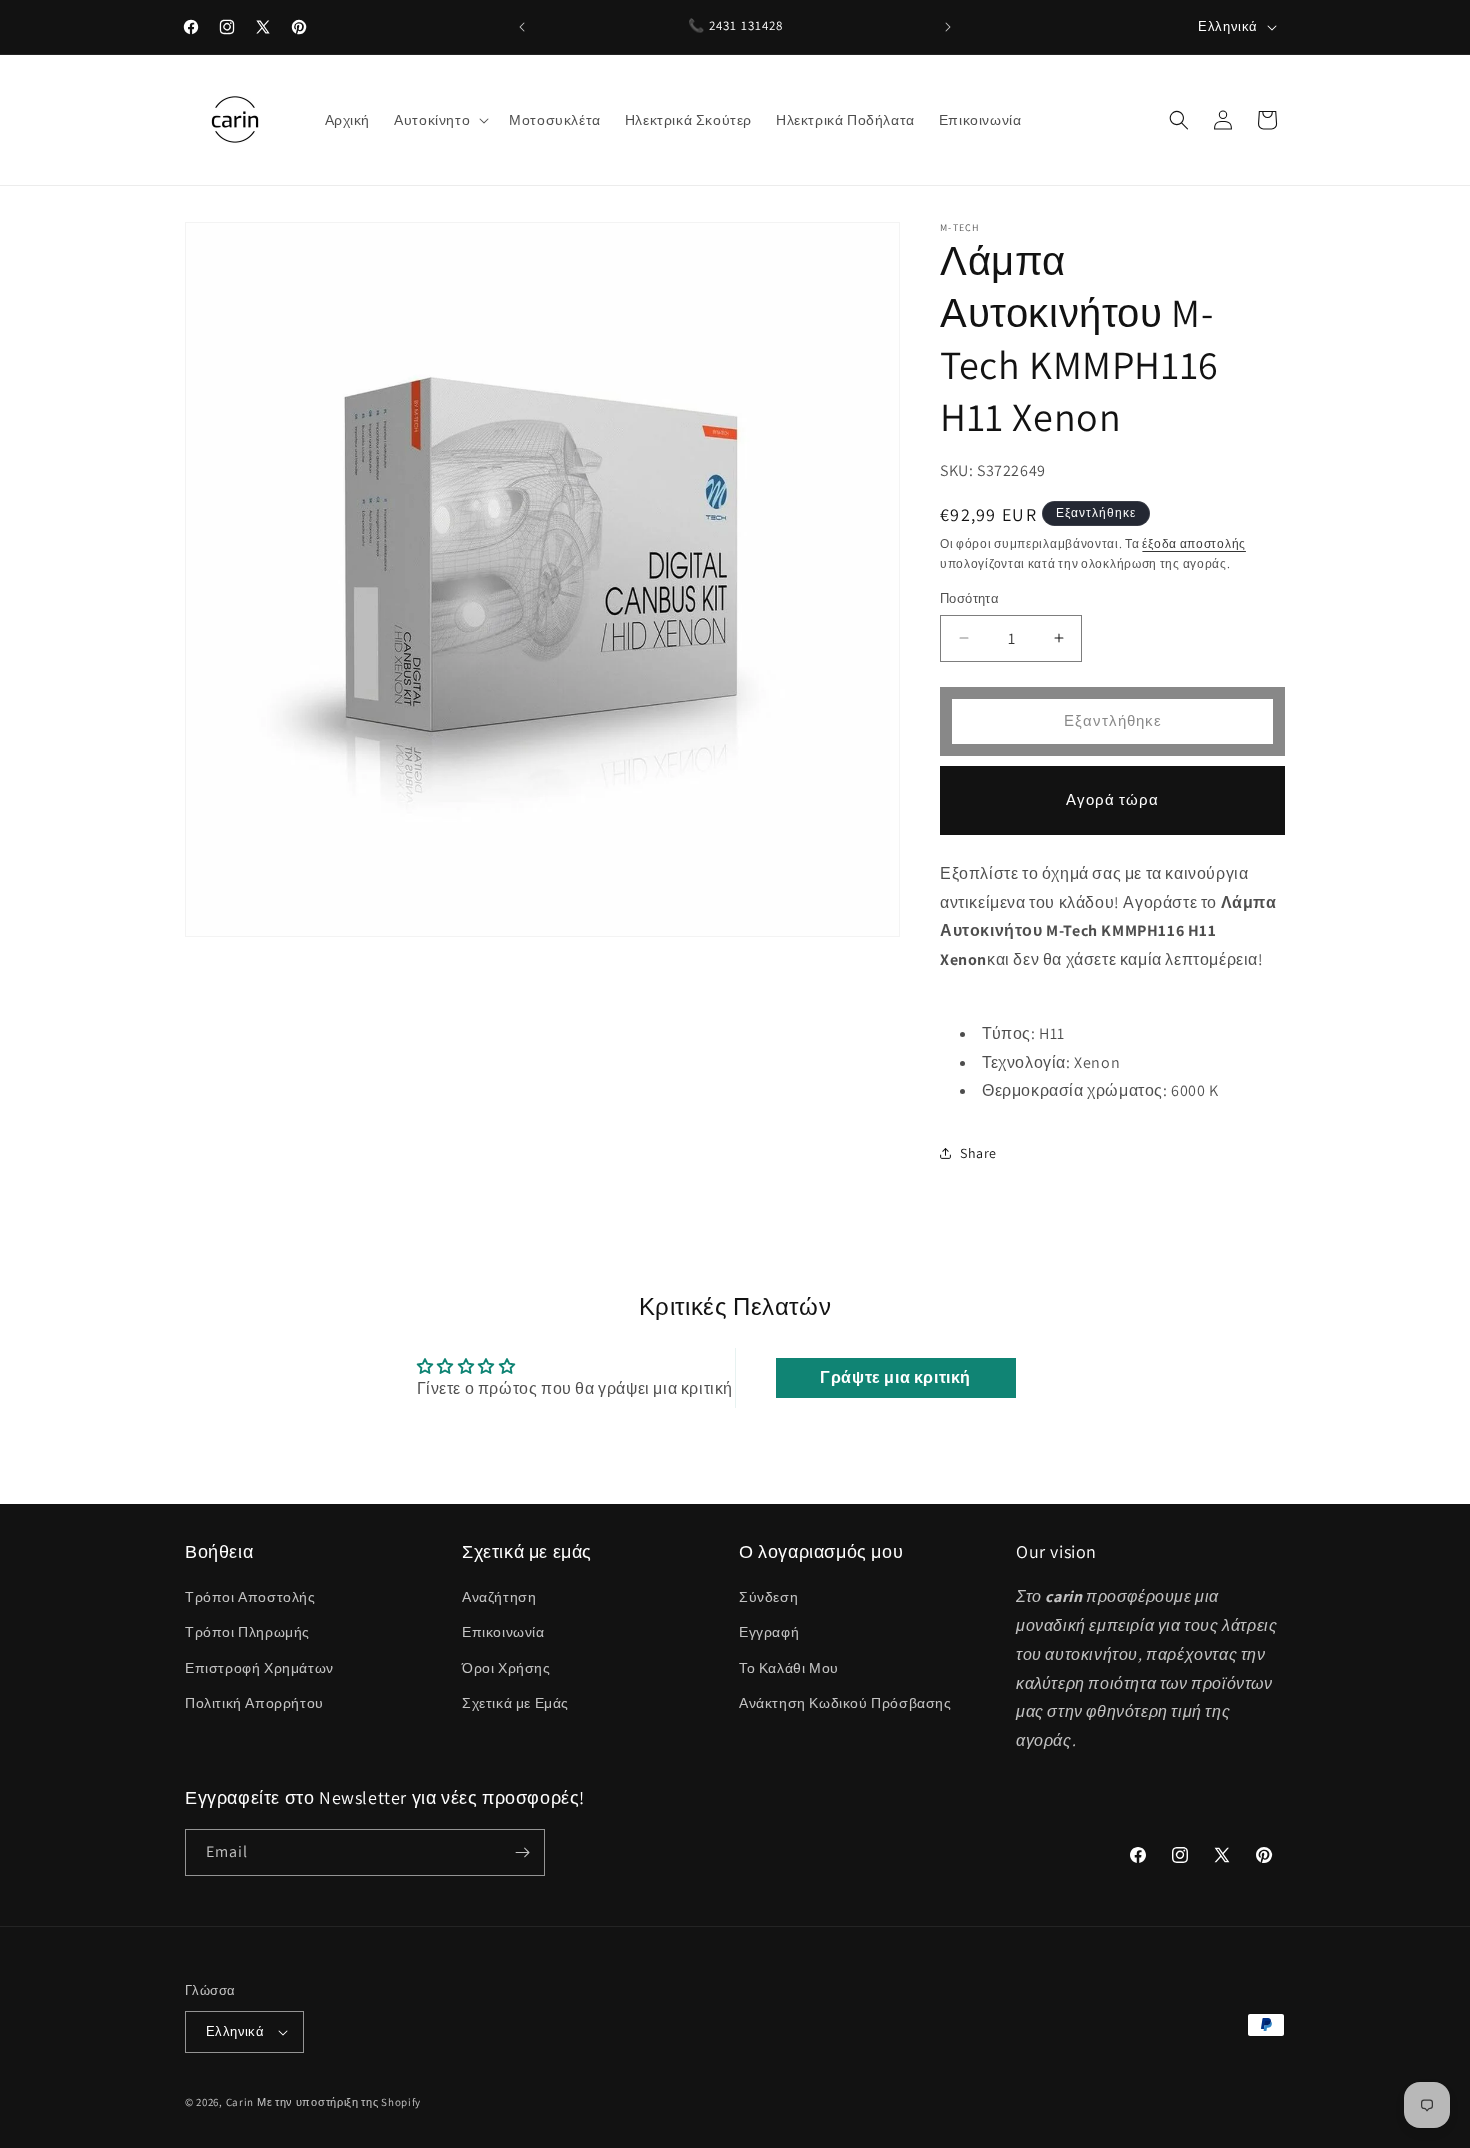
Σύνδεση (768, 1597)
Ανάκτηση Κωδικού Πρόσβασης (845, 1703)
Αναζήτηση (499, 1597)
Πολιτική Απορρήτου (254, 1703)
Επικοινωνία (503, 1632)
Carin (240, 2102)
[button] (439, 120)
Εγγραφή (769, 1632)
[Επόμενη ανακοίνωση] (948, 27)
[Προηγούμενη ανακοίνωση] (522, 27)
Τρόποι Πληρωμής (247, 1632)
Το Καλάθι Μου (789, 1668)
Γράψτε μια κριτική (895, 1377)
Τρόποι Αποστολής (250, 1597)
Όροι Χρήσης (506, 1668)
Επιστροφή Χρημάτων (259, 1668)
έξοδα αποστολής (1194, 543)
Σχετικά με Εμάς (515, 1703)
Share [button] (978, 1153)
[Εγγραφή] (522, 1852)
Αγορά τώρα (1112, 799)
